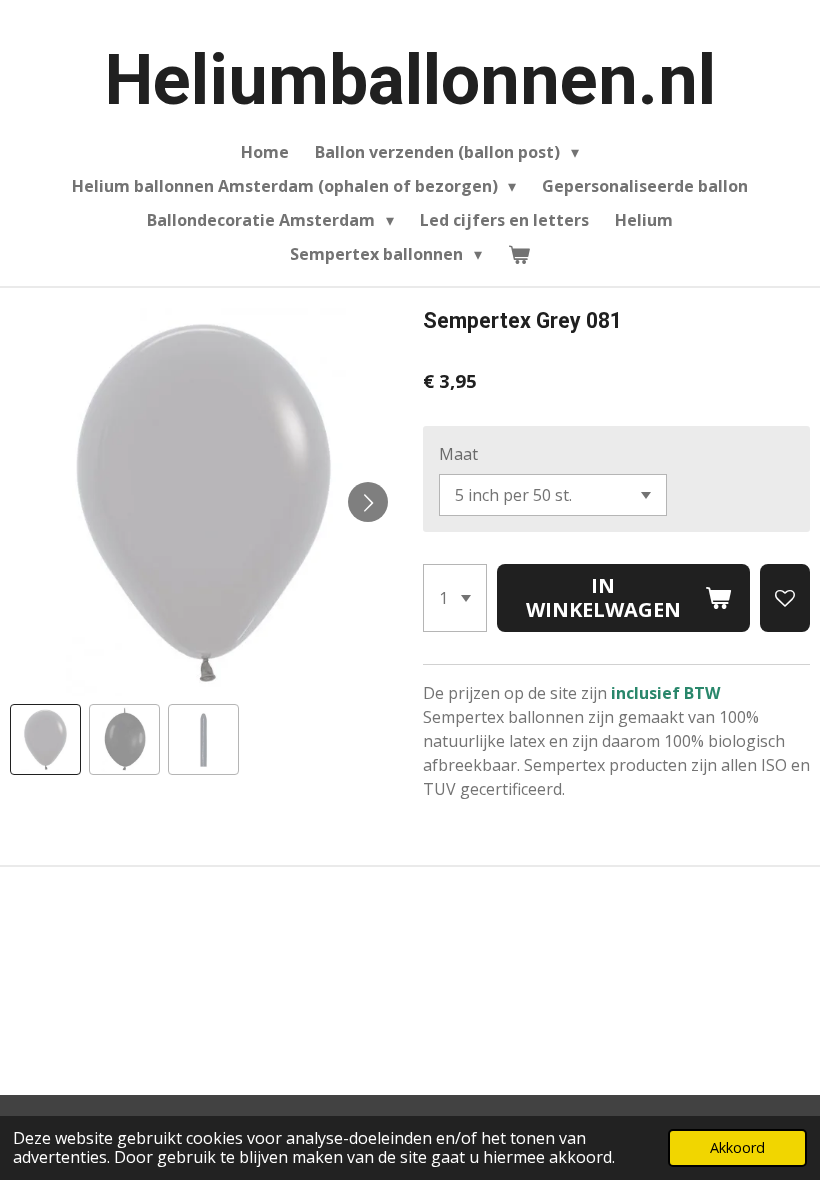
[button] (45, 739)
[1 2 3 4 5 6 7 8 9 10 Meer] (455, 598)
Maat (458, 454)
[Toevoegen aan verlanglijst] (785, 598)
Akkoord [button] (737, 1147)
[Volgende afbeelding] (368, 502)
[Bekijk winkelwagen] (519, 254)
